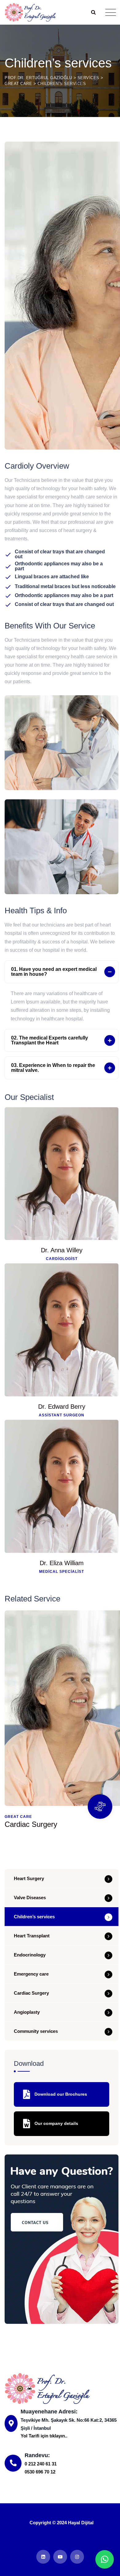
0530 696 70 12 (40, 2472)
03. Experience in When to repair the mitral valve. (53, 1068)
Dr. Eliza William (62, 1563)
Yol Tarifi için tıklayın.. (44, 2436)
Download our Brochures (60, 2094)
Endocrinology (30, 1955)
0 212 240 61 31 (41, 2464)
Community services (36, 2031)
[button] (62, 972)
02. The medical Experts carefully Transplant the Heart (50, 1040)
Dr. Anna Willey (62, 1250)
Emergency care (31, 1974)
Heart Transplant (32, 1936)
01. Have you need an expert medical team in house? (54, 972)
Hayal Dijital (81, 2523)
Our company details (56, 2123)
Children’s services (34, 1917)
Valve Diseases (30, 1898)
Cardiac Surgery (31, 1824)
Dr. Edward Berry (62, 1407)
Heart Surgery (29, 1878)
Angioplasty (27, 2012)
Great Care (18, 1817)
